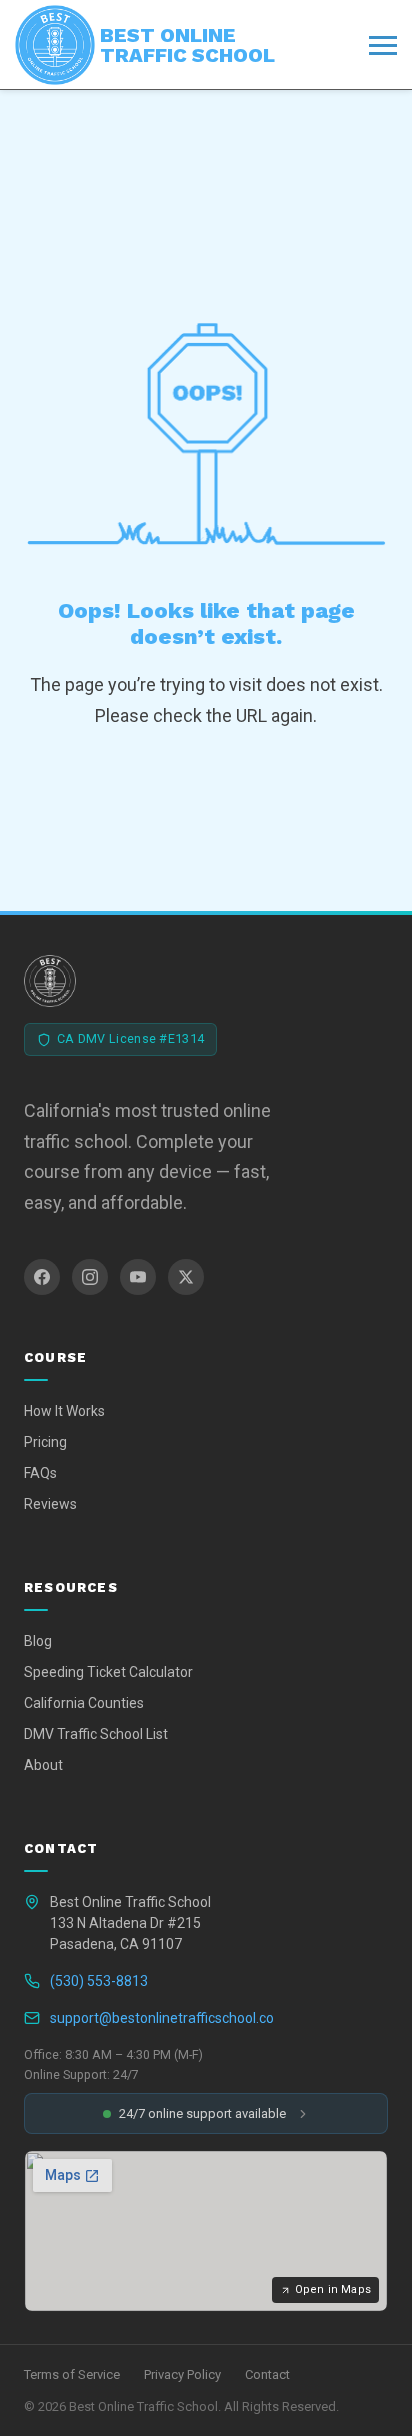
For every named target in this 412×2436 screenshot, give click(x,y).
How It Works (64, 1411)
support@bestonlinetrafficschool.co (162, 2018)
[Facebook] (42, 1277)
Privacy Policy (182, 2374)
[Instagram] (90, 1277)
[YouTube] (138, 1277)
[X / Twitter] (186, 1277)
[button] (206, 2114)
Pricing (45, 1442)
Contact (267, 2374)
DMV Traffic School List (96, 1734)
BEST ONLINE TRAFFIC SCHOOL (187, 45)
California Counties (84, 1703)
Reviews (50, 1504)
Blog (38, 1641)
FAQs (40, 1473)
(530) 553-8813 (99, 1981)
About (43, 1765)
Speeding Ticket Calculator (108, 1672)
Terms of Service (72, 2374)
